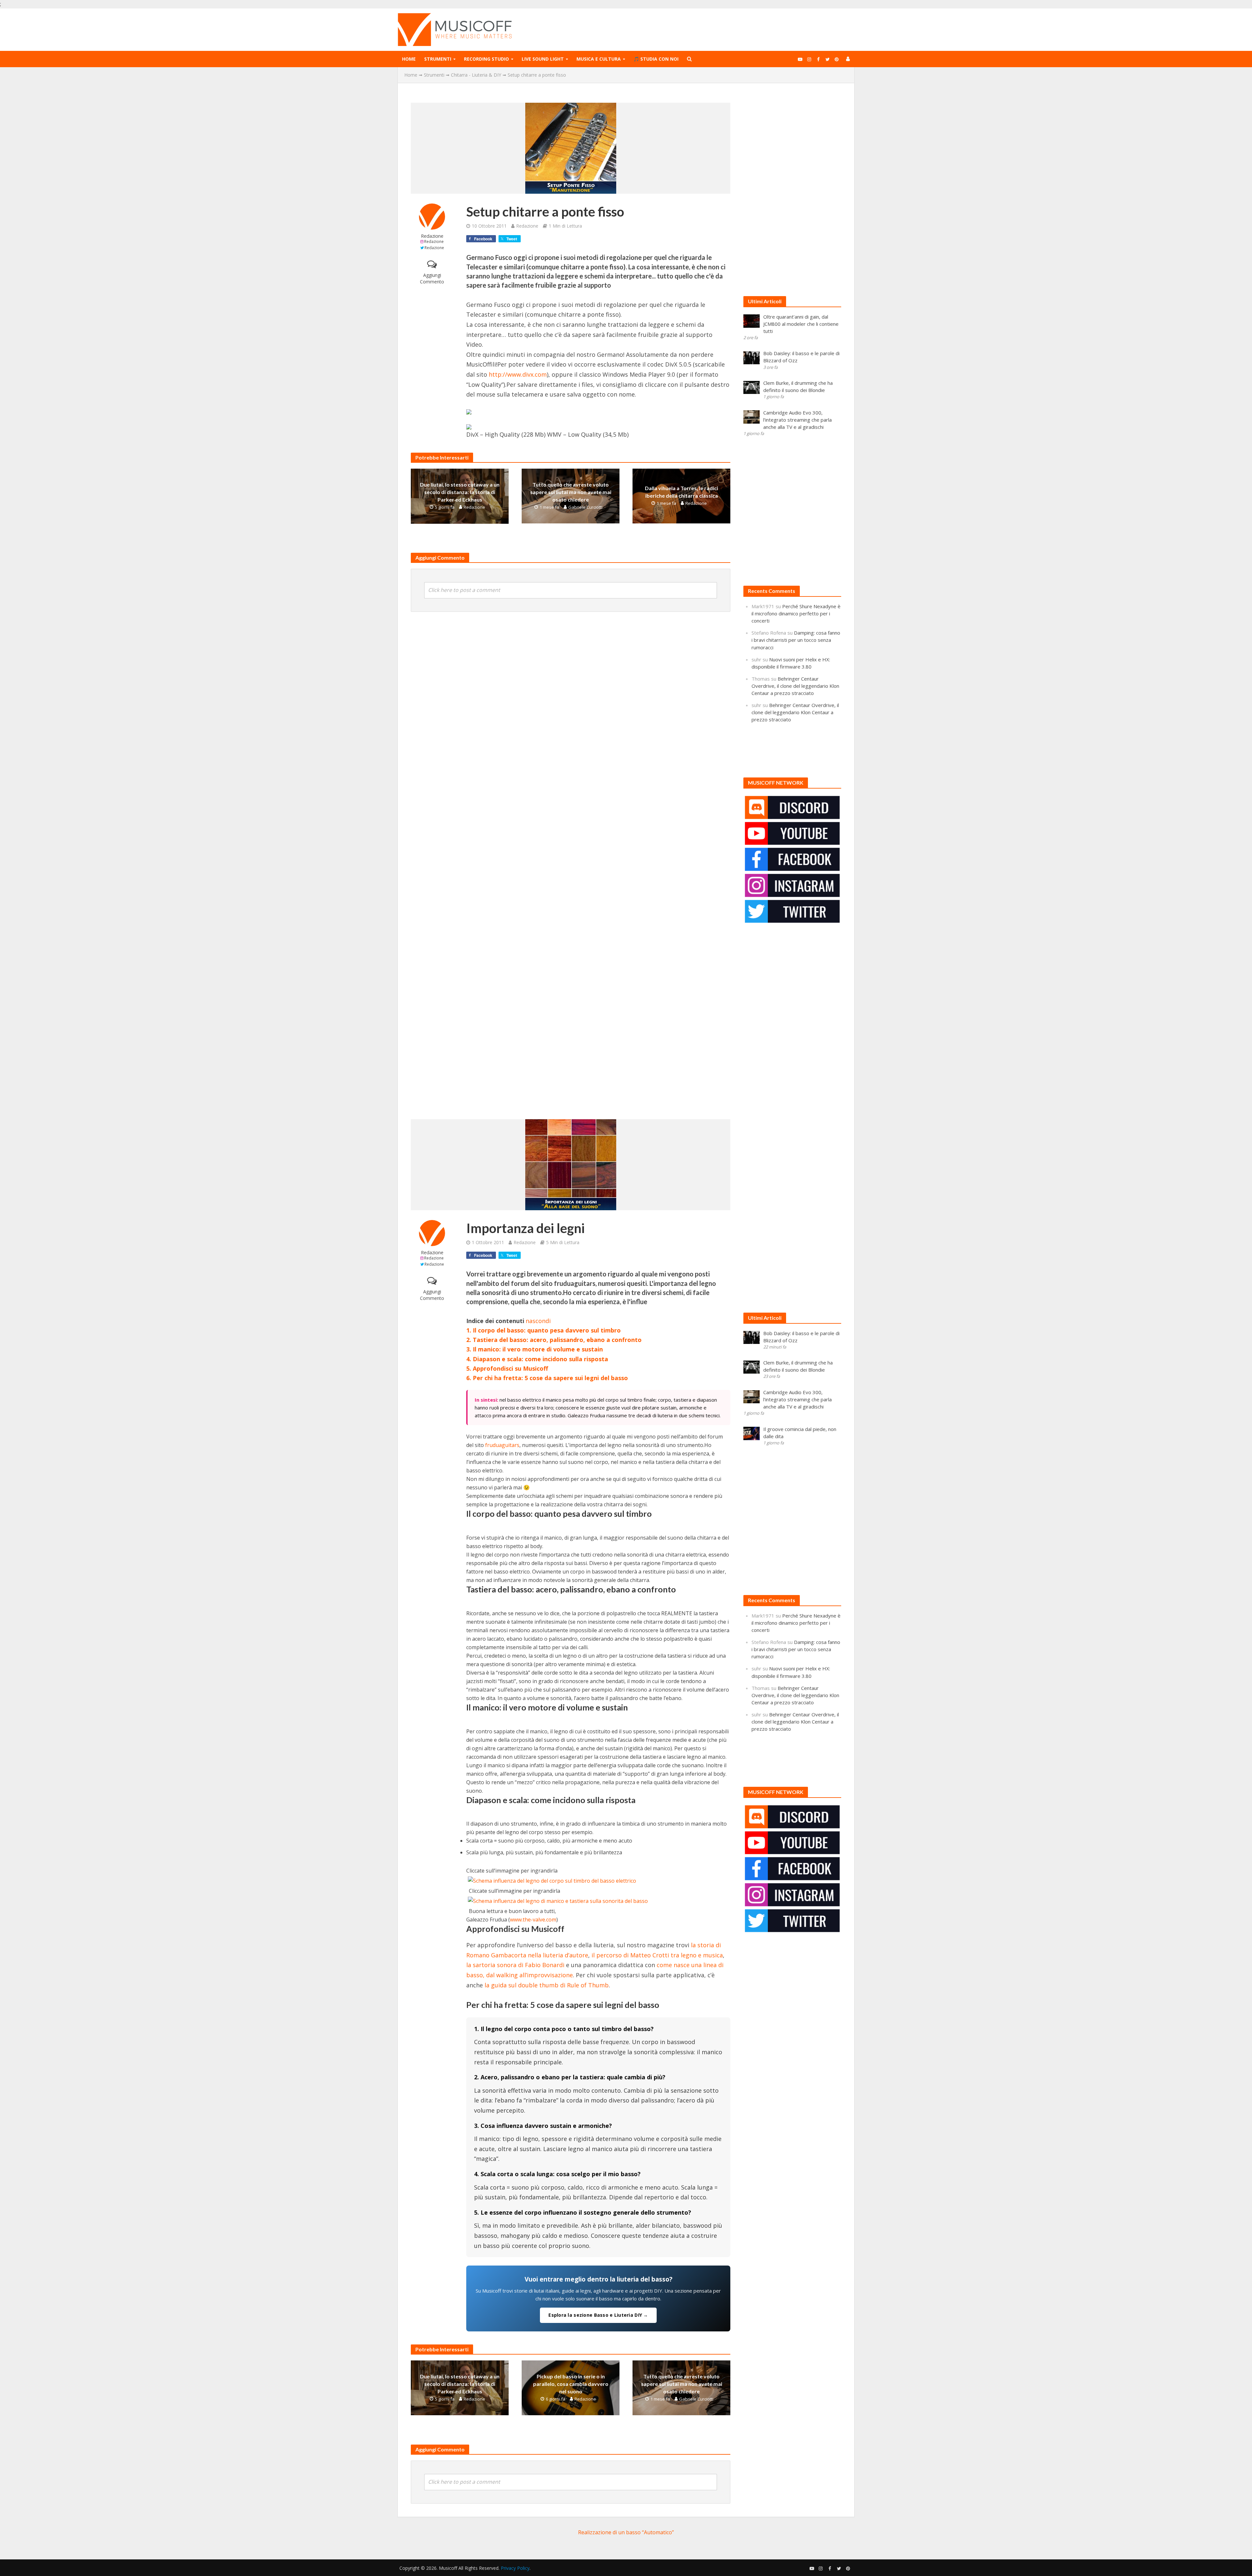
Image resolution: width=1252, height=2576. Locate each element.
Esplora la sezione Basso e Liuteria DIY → (598, 2315)
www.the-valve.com (533, 1920)
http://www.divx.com (518, 374)
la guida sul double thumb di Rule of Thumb (547, 1985)
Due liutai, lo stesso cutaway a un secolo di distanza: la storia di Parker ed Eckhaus (460, 492)
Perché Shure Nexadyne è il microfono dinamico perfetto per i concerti (796, 613)
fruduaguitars (502, 1445)
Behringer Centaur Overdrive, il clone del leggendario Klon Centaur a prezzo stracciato (795, 686)
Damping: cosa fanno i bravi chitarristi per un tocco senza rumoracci (796, 640)
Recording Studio (486, 59)
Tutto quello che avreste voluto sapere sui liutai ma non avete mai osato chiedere (571, 492)
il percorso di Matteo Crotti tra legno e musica (657, 1955)
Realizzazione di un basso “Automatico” (626, 2532)
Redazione (432, 236)
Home (409, 59)
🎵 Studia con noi (656, 59)
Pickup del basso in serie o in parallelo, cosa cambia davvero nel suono (571, 2384)
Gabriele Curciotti (585, 507)
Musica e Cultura (599, 59)
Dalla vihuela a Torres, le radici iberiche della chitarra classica (681, 492)
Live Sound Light (543, 59)
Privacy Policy (515, 2568)
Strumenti (438, 59)
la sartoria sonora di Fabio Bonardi (515, 1965)
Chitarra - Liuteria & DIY (476, 75)
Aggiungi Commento (432, 278)
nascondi (538, 1321)
